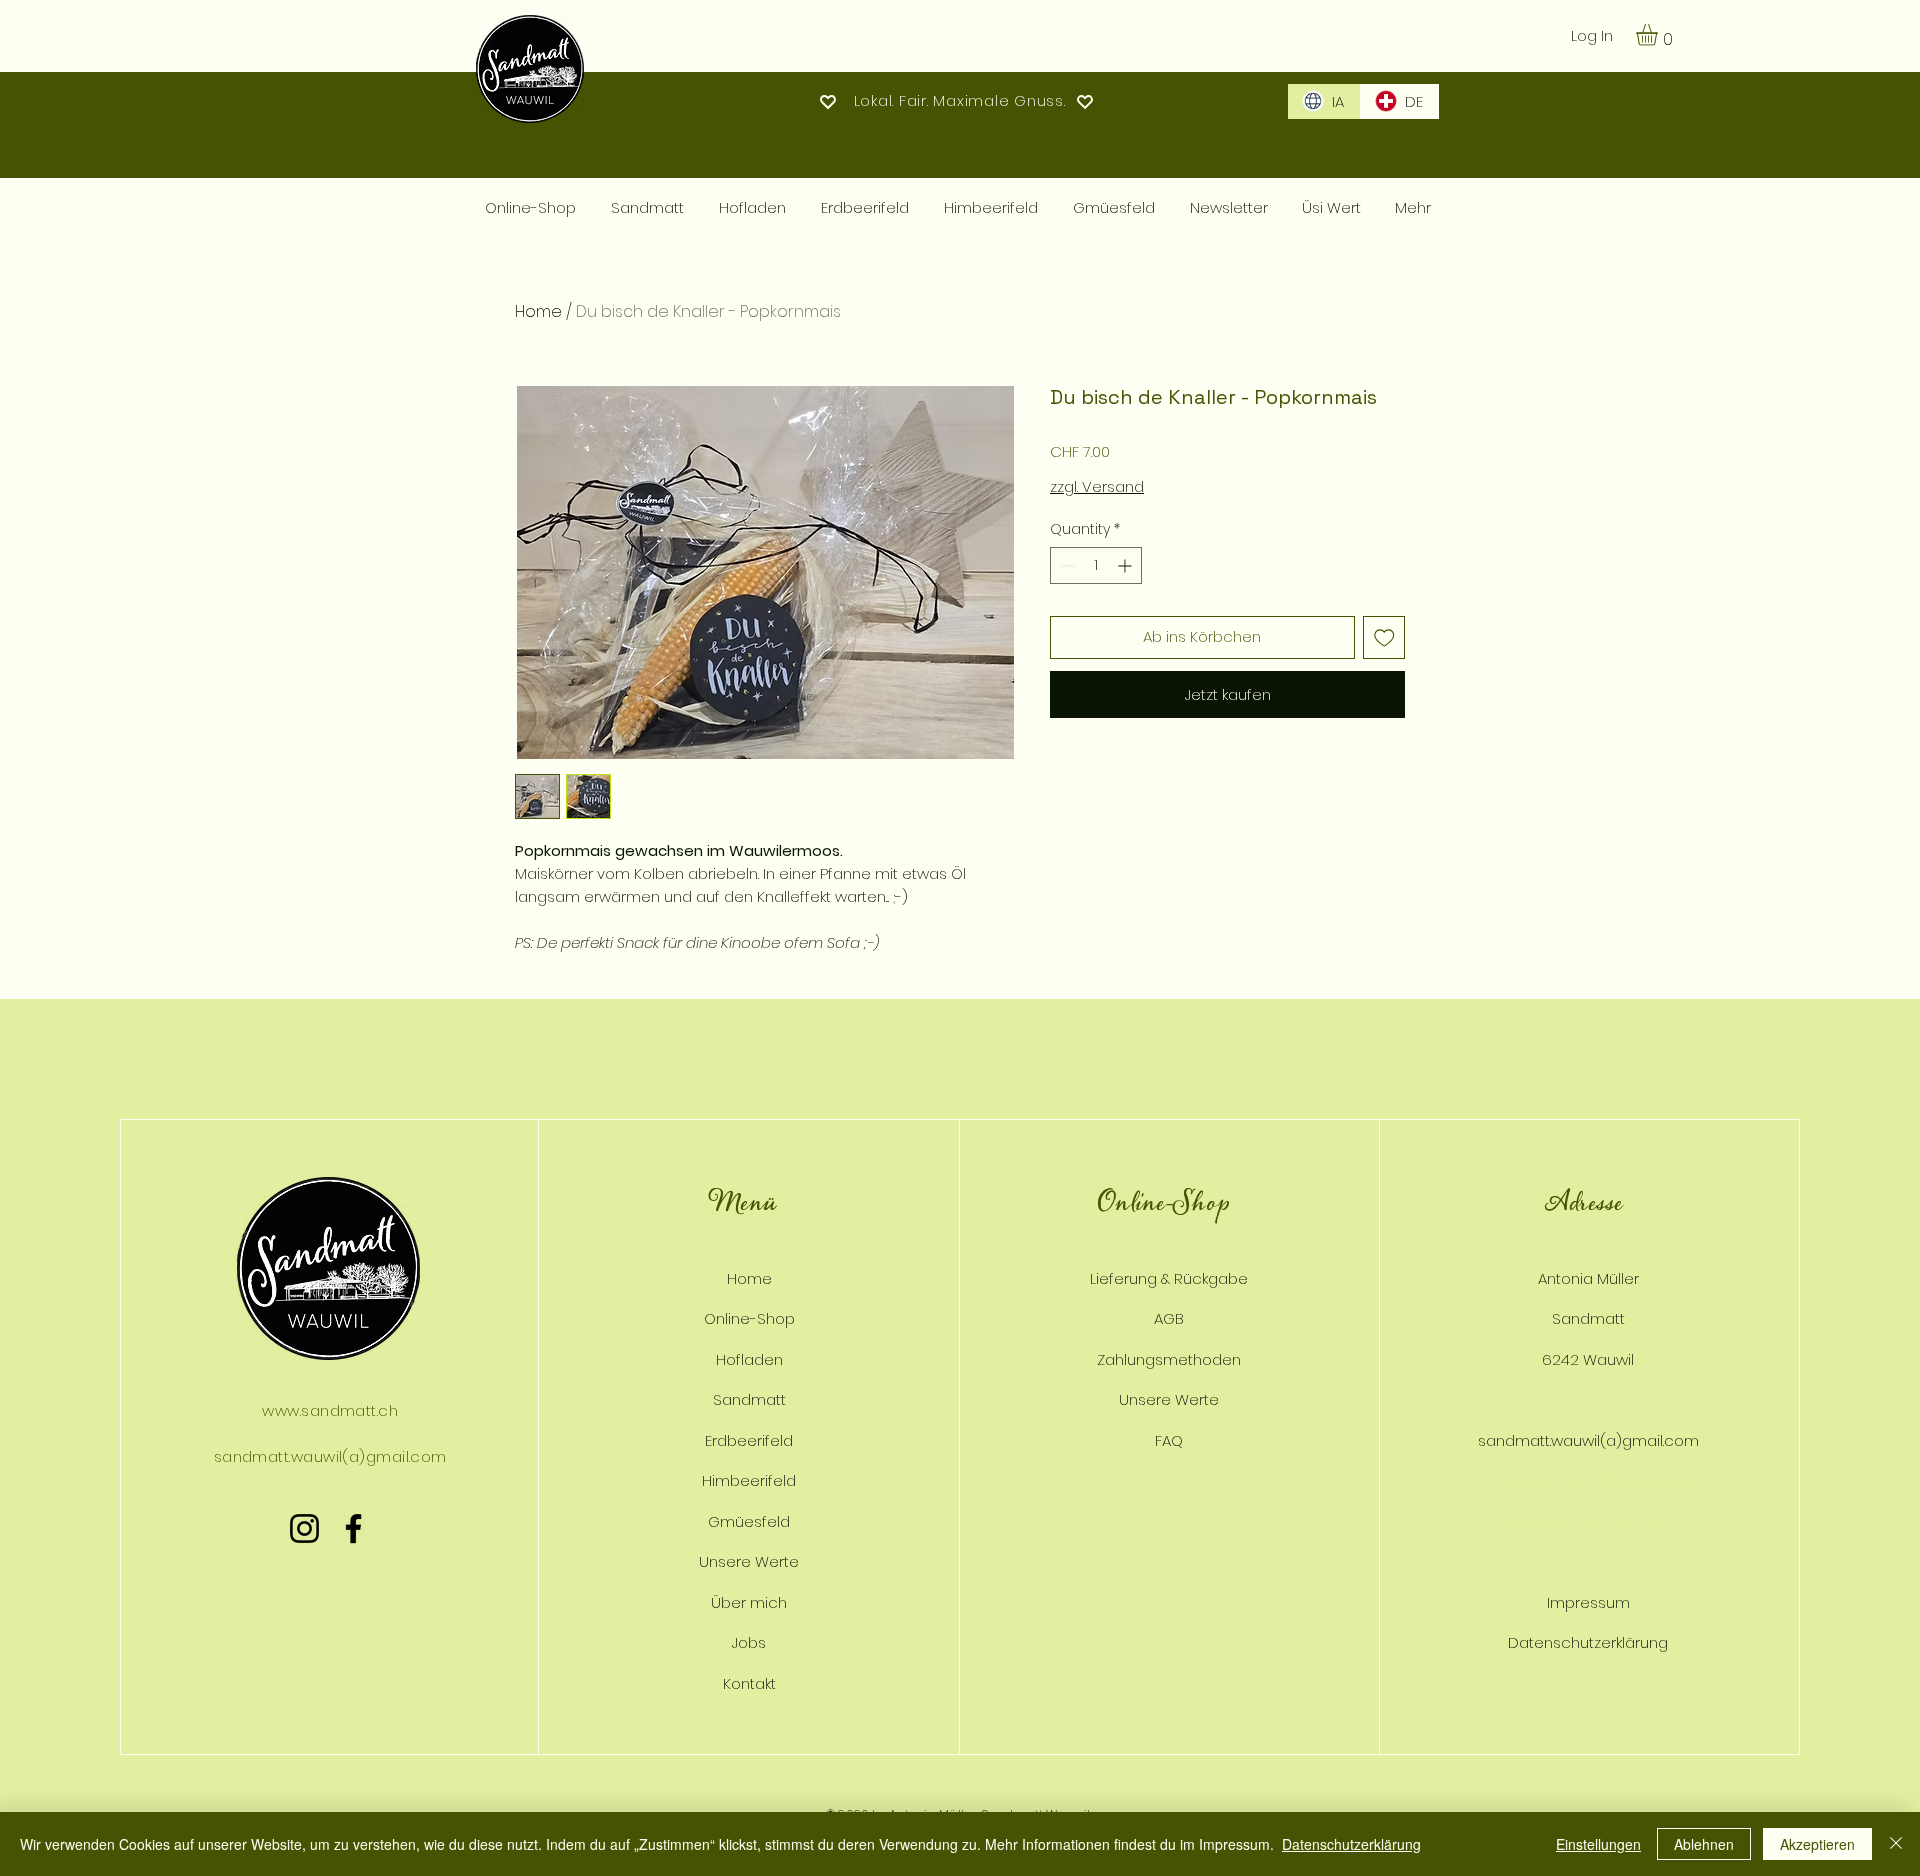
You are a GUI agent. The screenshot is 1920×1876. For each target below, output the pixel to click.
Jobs (749, 1642)
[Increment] (1126, 565)
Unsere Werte (749, 1561)
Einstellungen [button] (1598, 1844)
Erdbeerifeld (749, 1440)
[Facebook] (353, 1528)
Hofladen (749, 1359)
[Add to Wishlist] (1384, 637)
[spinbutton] (1096, 565)
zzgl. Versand (1097, 486)
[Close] (1896, 1844)
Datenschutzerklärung (1351, 1844)
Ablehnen (1704, 1844)
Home (538, 311)
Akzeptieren (1817, 1844)
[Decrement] (1065, 565)
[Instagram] (304, 1528)
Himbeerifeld (749, 1480)
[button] (1659, 35)
